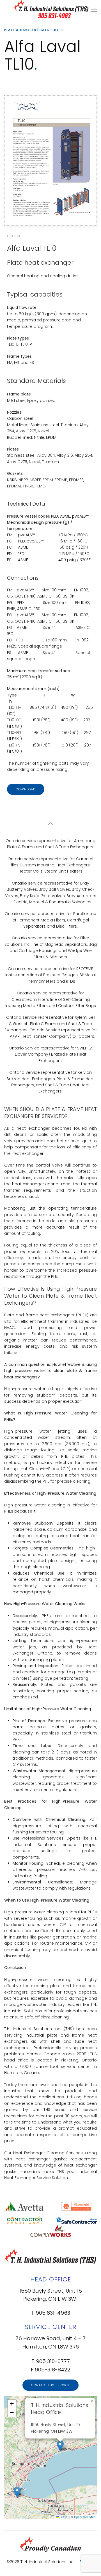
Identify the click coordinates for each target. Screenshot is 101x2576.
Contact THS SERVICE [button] (50, 2385)
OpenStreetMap (85, 2517)
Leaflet (64, 2517)
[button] (94, 10)
